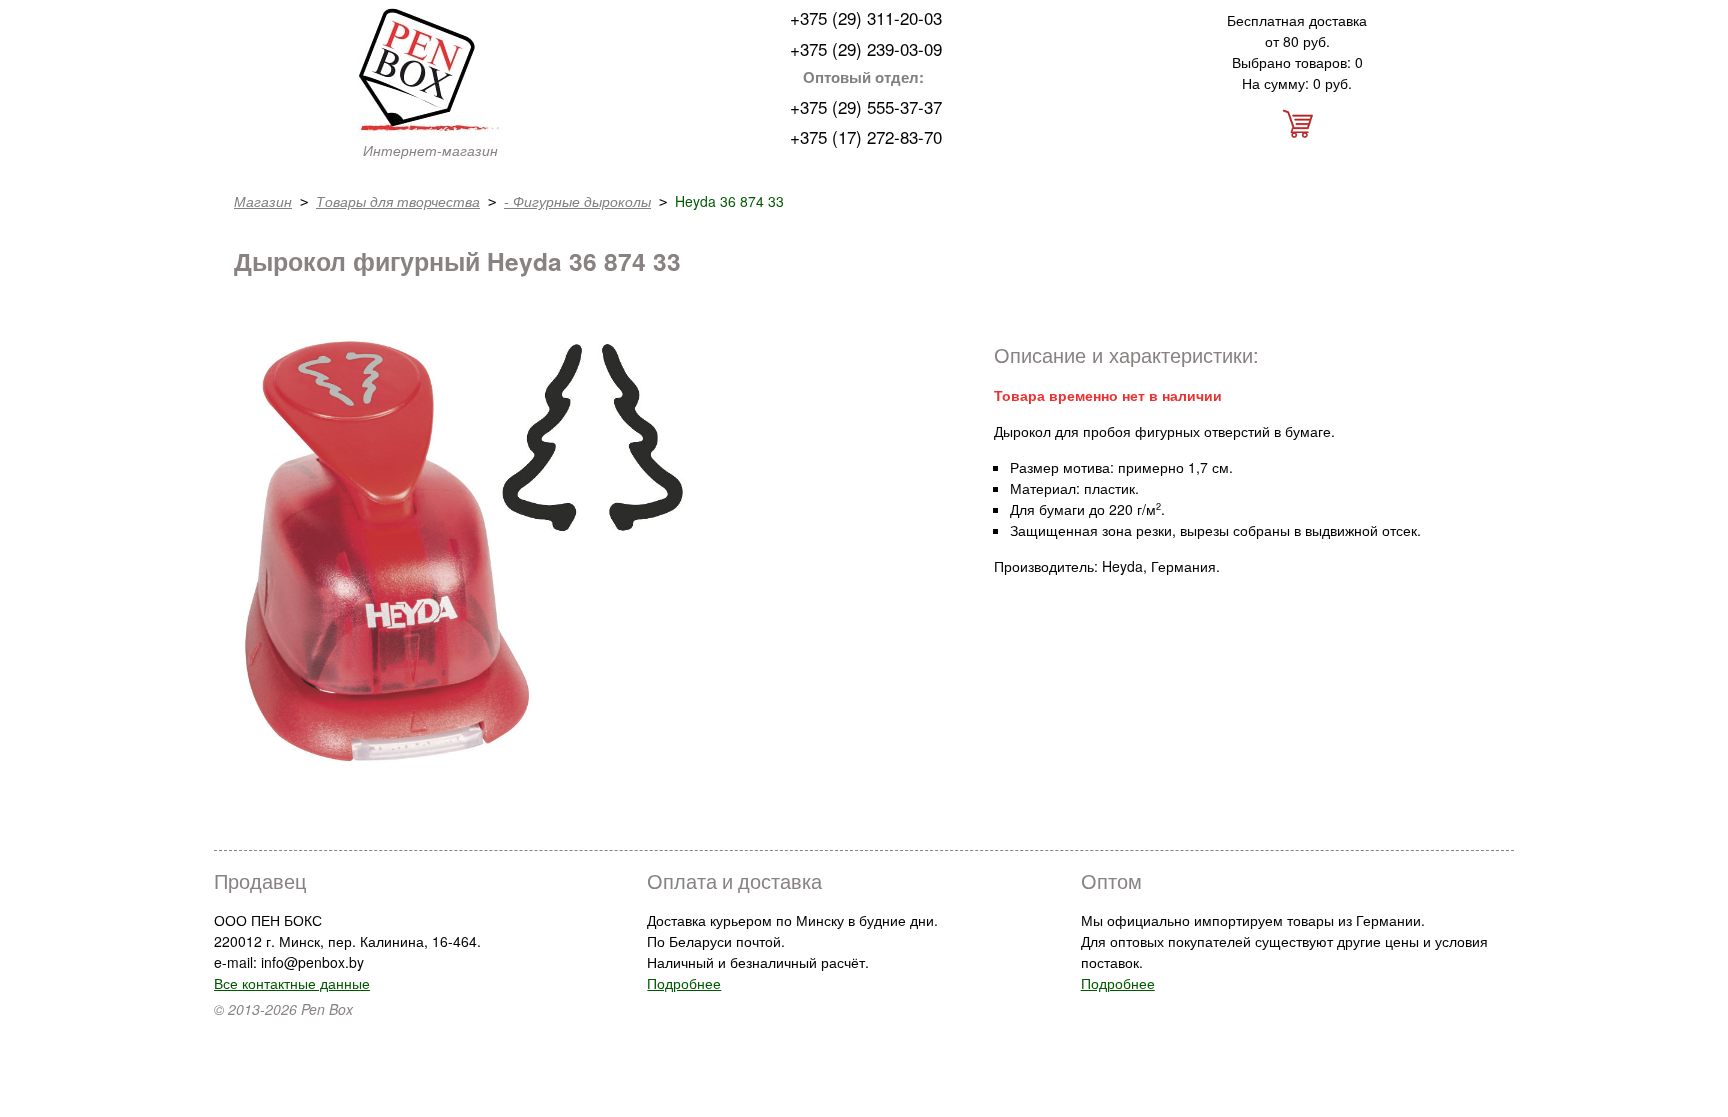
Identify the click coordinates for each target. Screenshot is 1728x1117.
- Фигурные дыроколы (577, 201)
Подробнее (684, 983)
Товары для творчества (398, 201)
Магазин (263, 201)
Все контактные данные (292, 983)
